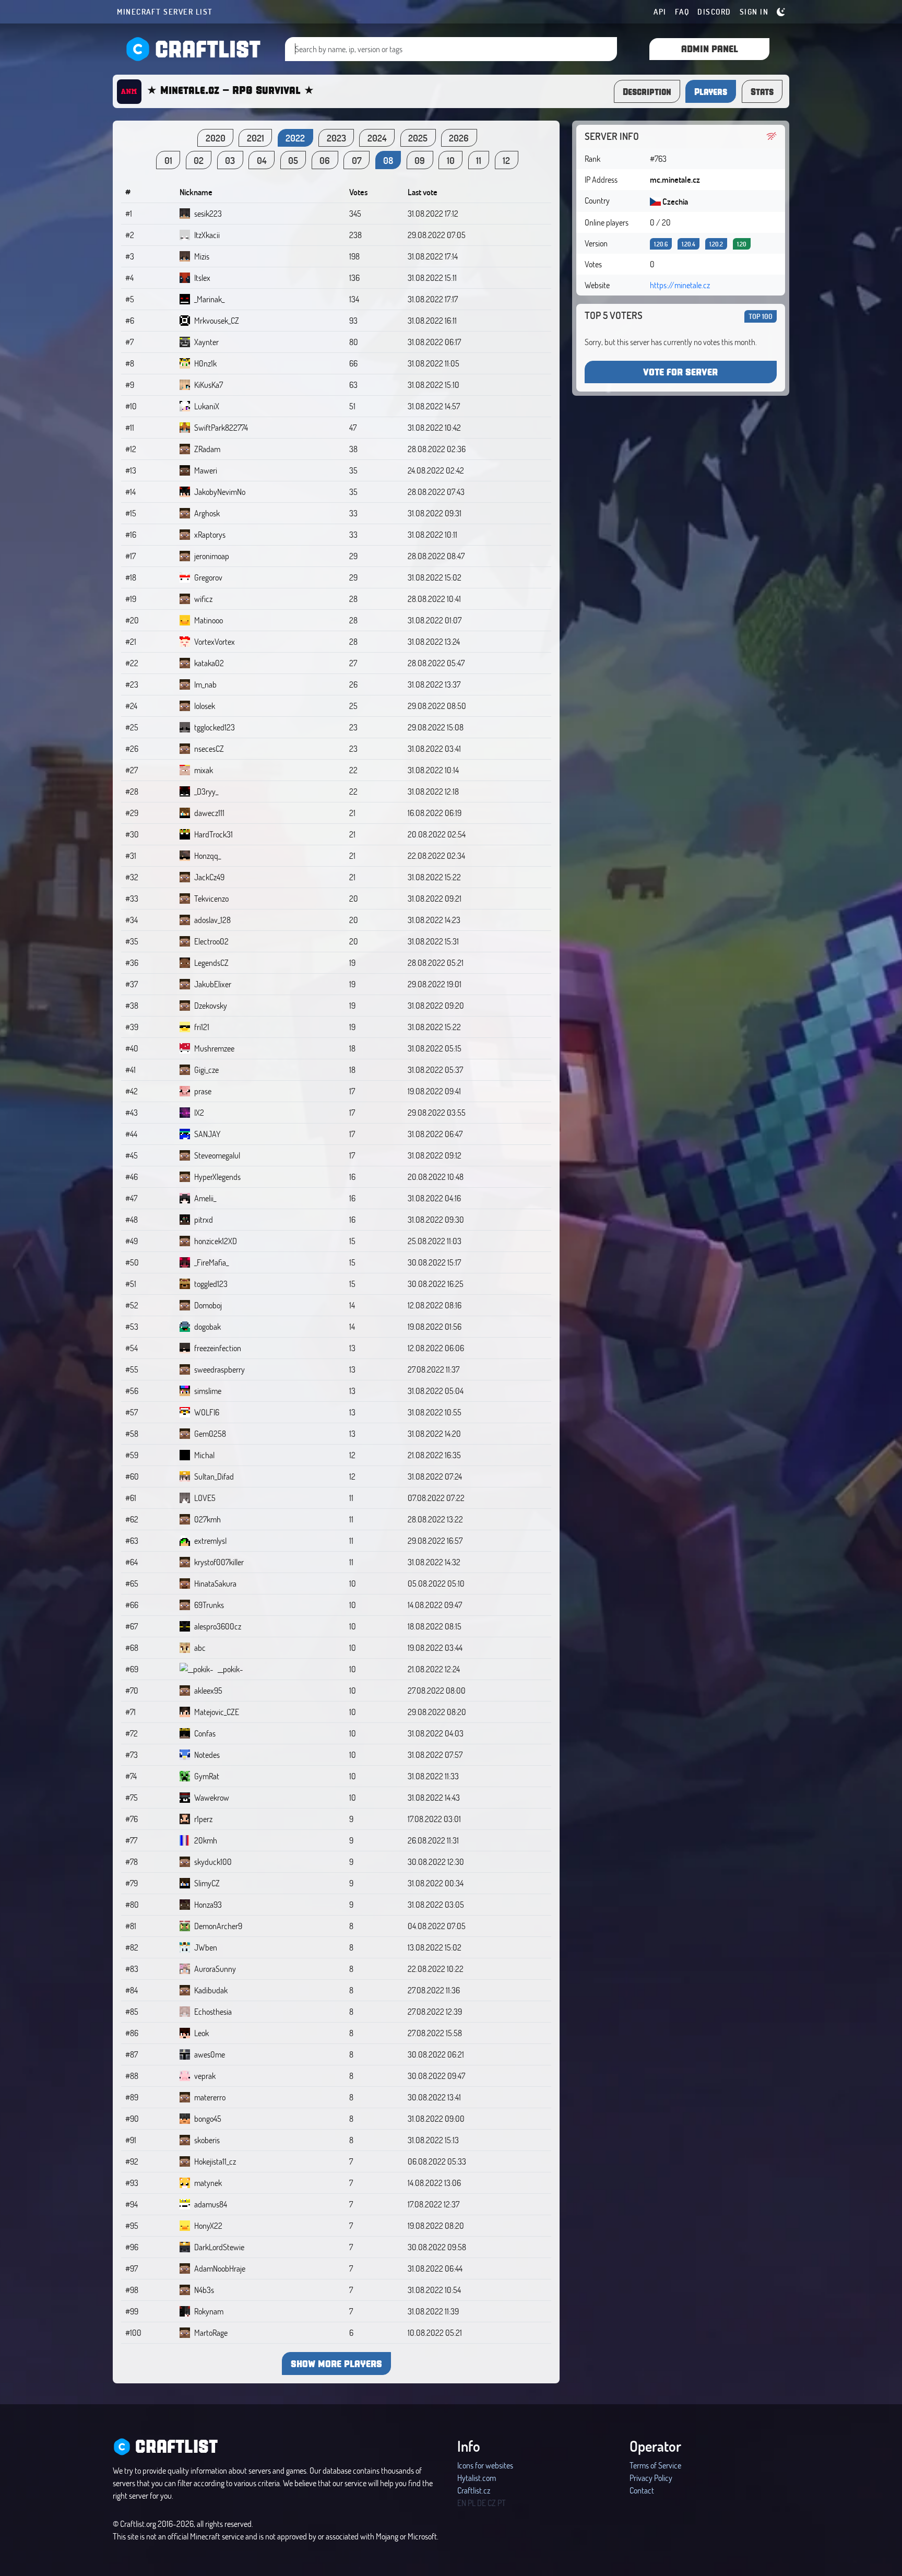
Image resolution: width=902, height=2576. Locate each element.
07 (357, 160)
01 (168, 160)
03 (230, 160)
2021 (256, 138)
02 (199, 160)
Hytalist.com (477, 2478)
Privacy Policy (651, 2478)
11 (479, 160)
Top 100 (761, 316)
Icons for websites (485, 2465)
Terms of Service (655, 2465)
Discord (714, 11)
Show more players (336, 2363)
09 (420, 160)
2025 (418, 138)
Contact (642, 2490)
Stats (762, 91)
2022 (295, 138)
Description (647, 91)
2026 (459, 138)
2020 (216, 138)
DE (482, 2503)
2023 (336, 138)
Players (711, 91)
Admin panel (710, 48)
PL (472, 2503)
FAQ (682, 11)
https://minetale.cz (680, 285)
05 (293, 160)
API (660, 11)
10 (451, 160)
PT (502, 2503)
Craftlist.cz (474, 2490)
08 (388, 160)
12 (506, 160)
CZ (492, 2503)
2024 (377, 138)
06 (325, 160)
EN (462, 2503)
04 (262, 160)
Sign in (754, 11)
